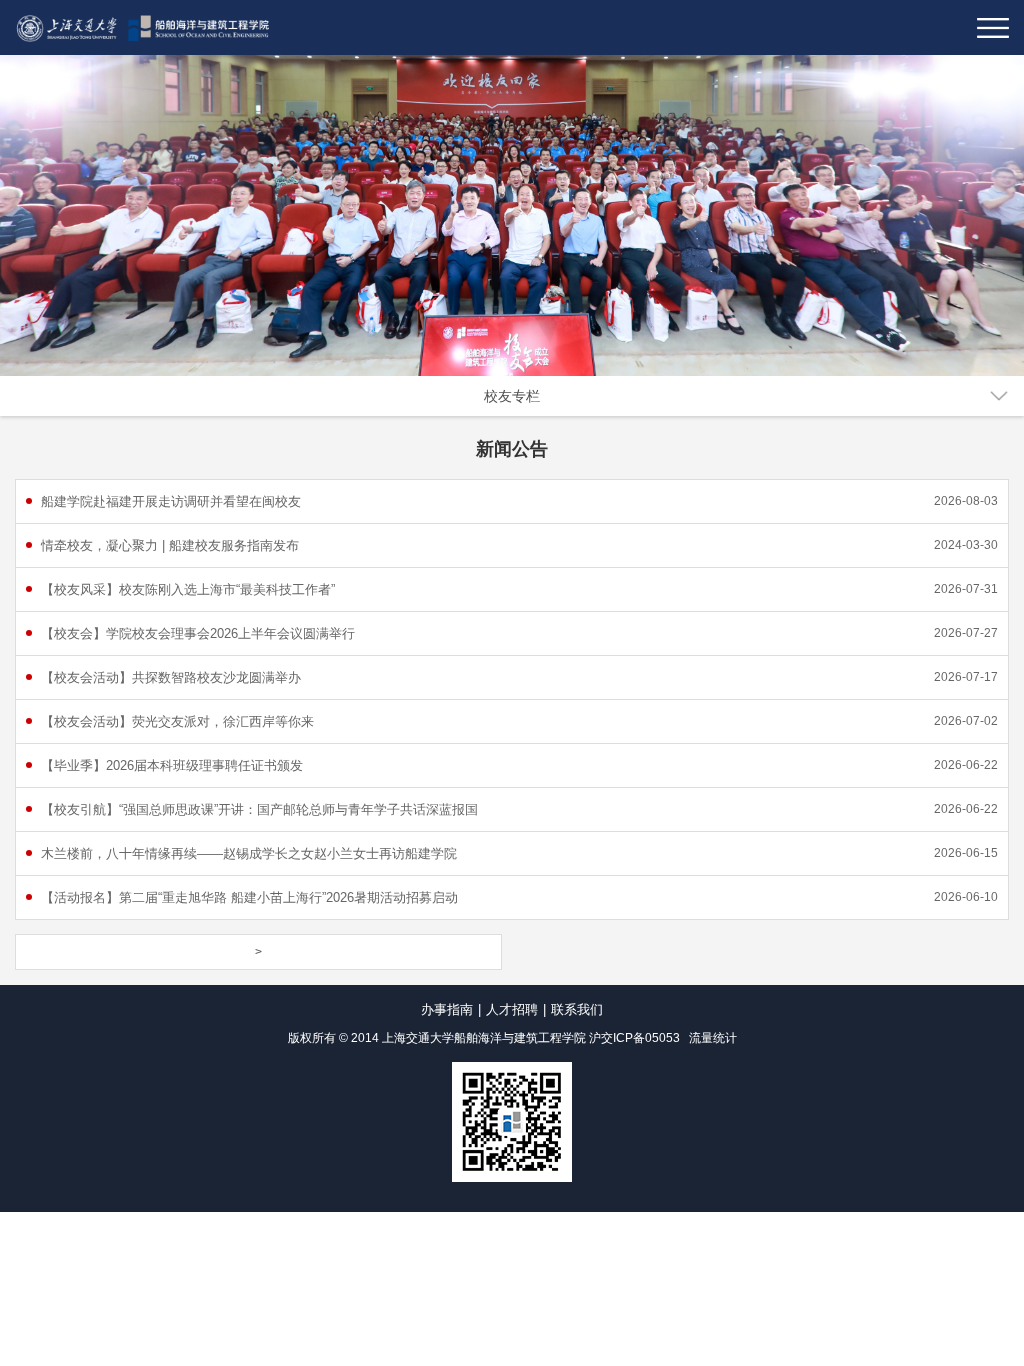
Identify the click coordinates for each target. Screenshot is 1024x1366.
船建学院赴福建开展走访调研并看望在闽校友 (171, 501)
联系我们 (577, 1009)
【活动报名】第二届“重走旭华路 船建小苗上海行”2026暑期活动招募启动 (249, 897)
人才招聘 (512, 1009)
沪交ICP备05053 (634, 1038)
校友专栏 (512, 396)
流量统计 (713, 1038)
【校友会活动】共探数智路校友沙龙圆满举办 (171, 677)
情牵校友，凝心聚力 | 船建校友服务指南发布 (170, 545)
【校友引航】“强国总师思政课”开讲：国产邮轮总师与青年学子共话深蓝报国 (259, 809)
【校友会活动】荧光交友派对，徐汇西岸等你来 (177, 721)
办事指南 (447, 1009)
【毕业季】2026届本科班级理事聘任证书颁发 (172, 765)
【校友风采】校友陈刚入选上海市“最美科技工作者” (188, 589)
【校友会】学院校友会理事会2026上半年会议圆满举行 (198, 633)
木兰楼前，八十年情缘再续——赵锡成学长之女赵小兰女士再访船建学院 (249, 853)
